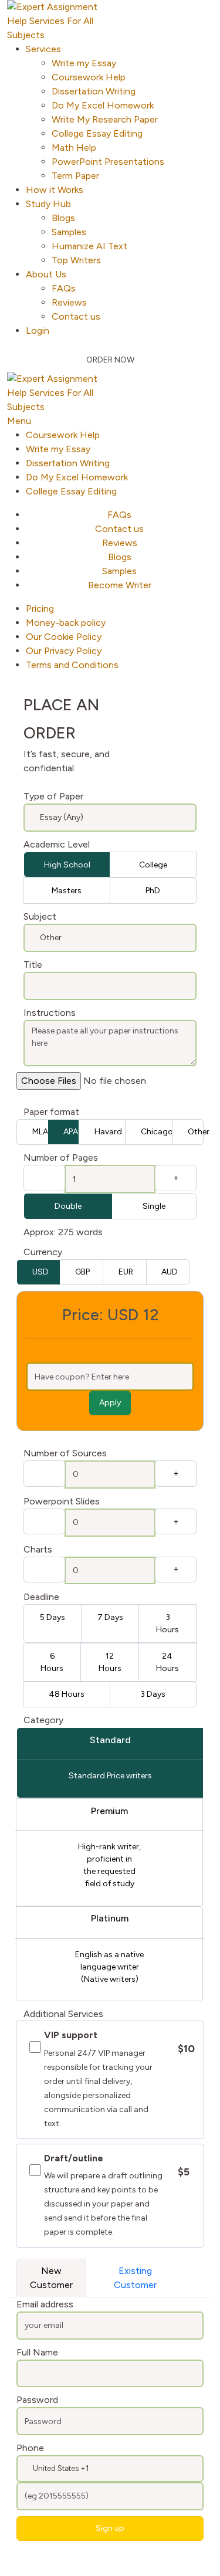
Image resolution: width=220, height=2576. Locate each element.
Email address (45, 2304)
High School (67, 865)
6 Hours (52, 1662)
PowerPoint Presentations (108, 162)
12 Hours (110, 1662)
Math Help (74, 148)
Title (33, 965)
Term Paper (75, 176)
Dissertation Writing (94, 91)
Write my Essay (84, 63)
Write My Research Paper (105, 119)
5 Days (53, 1617)
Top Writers (76, 260)
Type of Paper (53, 796)
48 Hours (67, 1694)
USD (40, 1272)
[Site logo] (60, 20)
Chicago (157, 1132)
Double (68, 1206)
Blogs (63, 218)
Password (37, 2400)
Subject (40, 916)
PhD (153, 891)
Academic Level (57, 844)
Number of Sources (65, 1453)
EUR (126, 1272)
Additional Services (63, 2014)
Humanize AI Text (89, 246)
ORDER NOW (110, 360)
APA (71, 1132)
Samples (69, 232)
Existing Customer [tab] (135, 2278)
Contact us (76, 316)
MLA (40, 1132)
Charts (38, 1549)
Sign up (110, 2528)
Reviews (69, 302)
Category (43, 1720)
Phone (30, 2448)
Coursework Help (89, 77)
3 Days (153, 1694)
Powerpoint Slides (62, 1501)
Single (154, 1206)
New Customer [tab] (51, 2278)
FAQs (64, 288)
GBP (82, 1272)
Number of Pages (61, 1157)
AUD (170, 1272)
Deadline (41, 1597)
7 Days (110, 1617)
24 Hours (167, 1662)
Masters (67, 891)
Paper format (51, 1112)
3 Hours (167, 1623)
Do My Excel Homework (103, 105)
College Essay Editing (97, 133)
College (153, 865)
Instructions (50, 1013)
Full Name (37, 2352)
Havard (108, 1132)
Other (196, 1132)
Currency (43, 1252)
